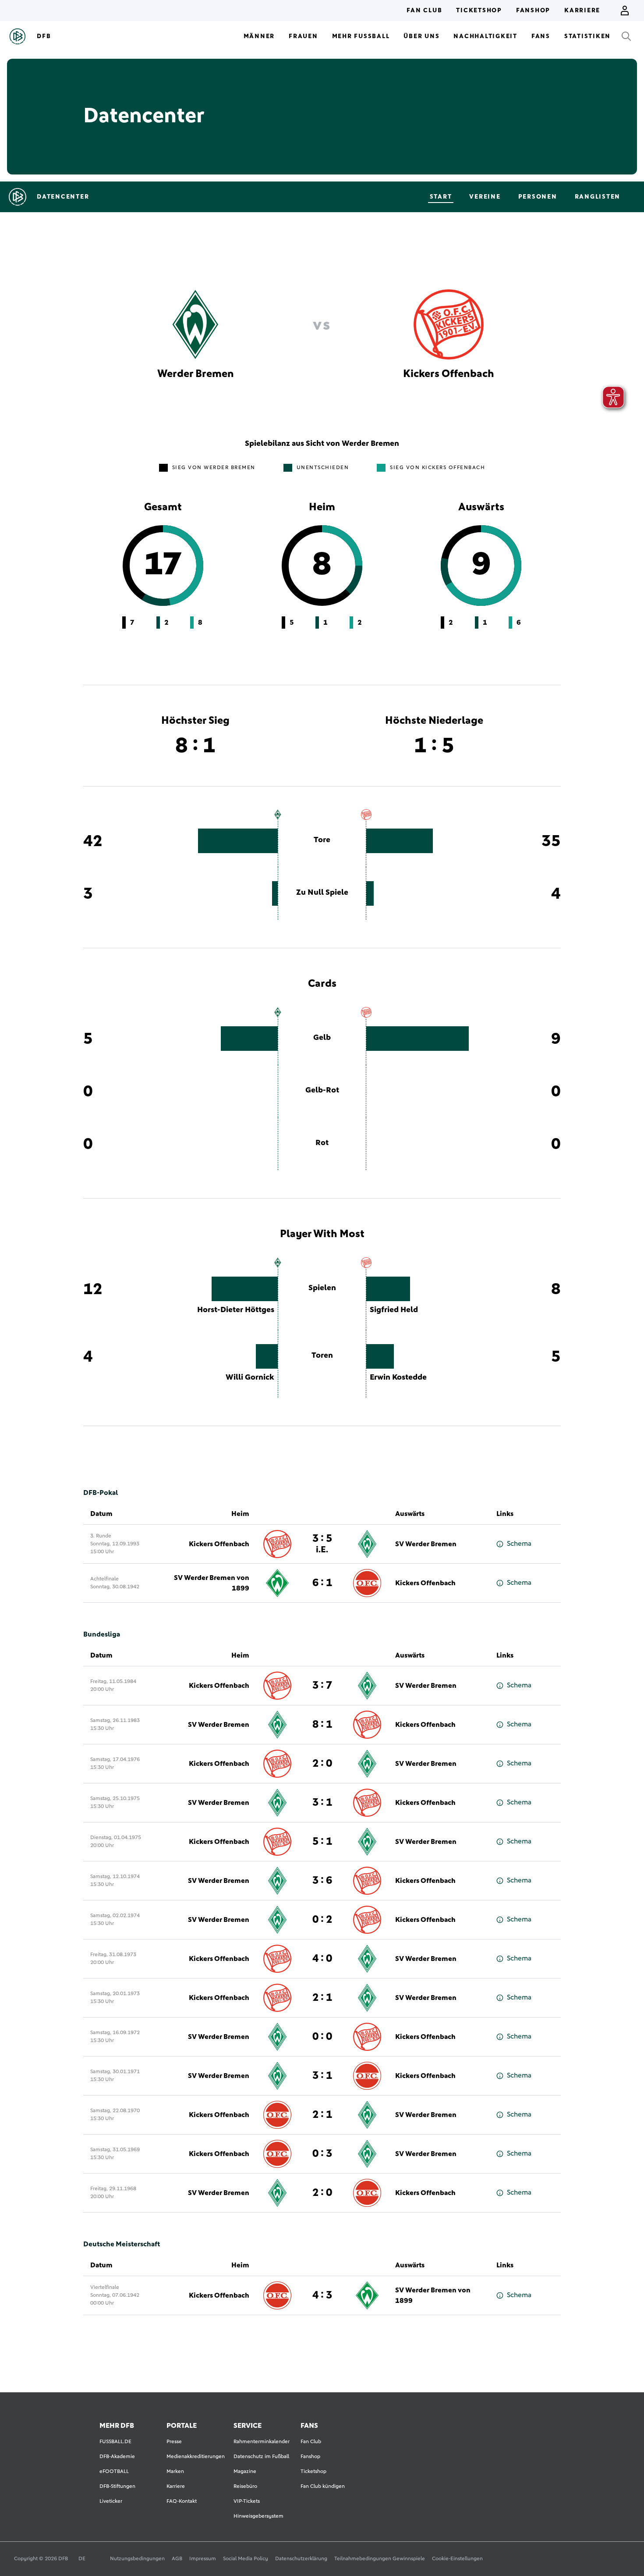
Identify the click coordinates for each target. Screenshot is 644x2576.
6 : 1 (322, 1583)
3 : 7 (322, 1686)
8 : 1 (322, 1725)
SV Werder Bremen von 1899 (212, 1583)
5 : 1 (322, 1842)
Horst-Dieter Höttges (236, 1310)
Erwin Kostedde (398, 1377)
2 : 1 (322, 1998)
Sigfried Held (394, 1310)
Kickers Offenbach (219, 1544)
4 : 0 (322, 1959)
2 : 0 (322, 1764)
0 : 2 (322, 1920)
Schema (519, 1544)
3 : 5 (322, 1544)
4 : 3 (322, 2295)
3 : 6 (322, 1881)
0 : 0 (322, 2037)
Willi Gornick (250, 1377)
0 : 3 (322, 2154)
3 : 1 (322, 1803)
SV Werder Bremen (426, 1544)
